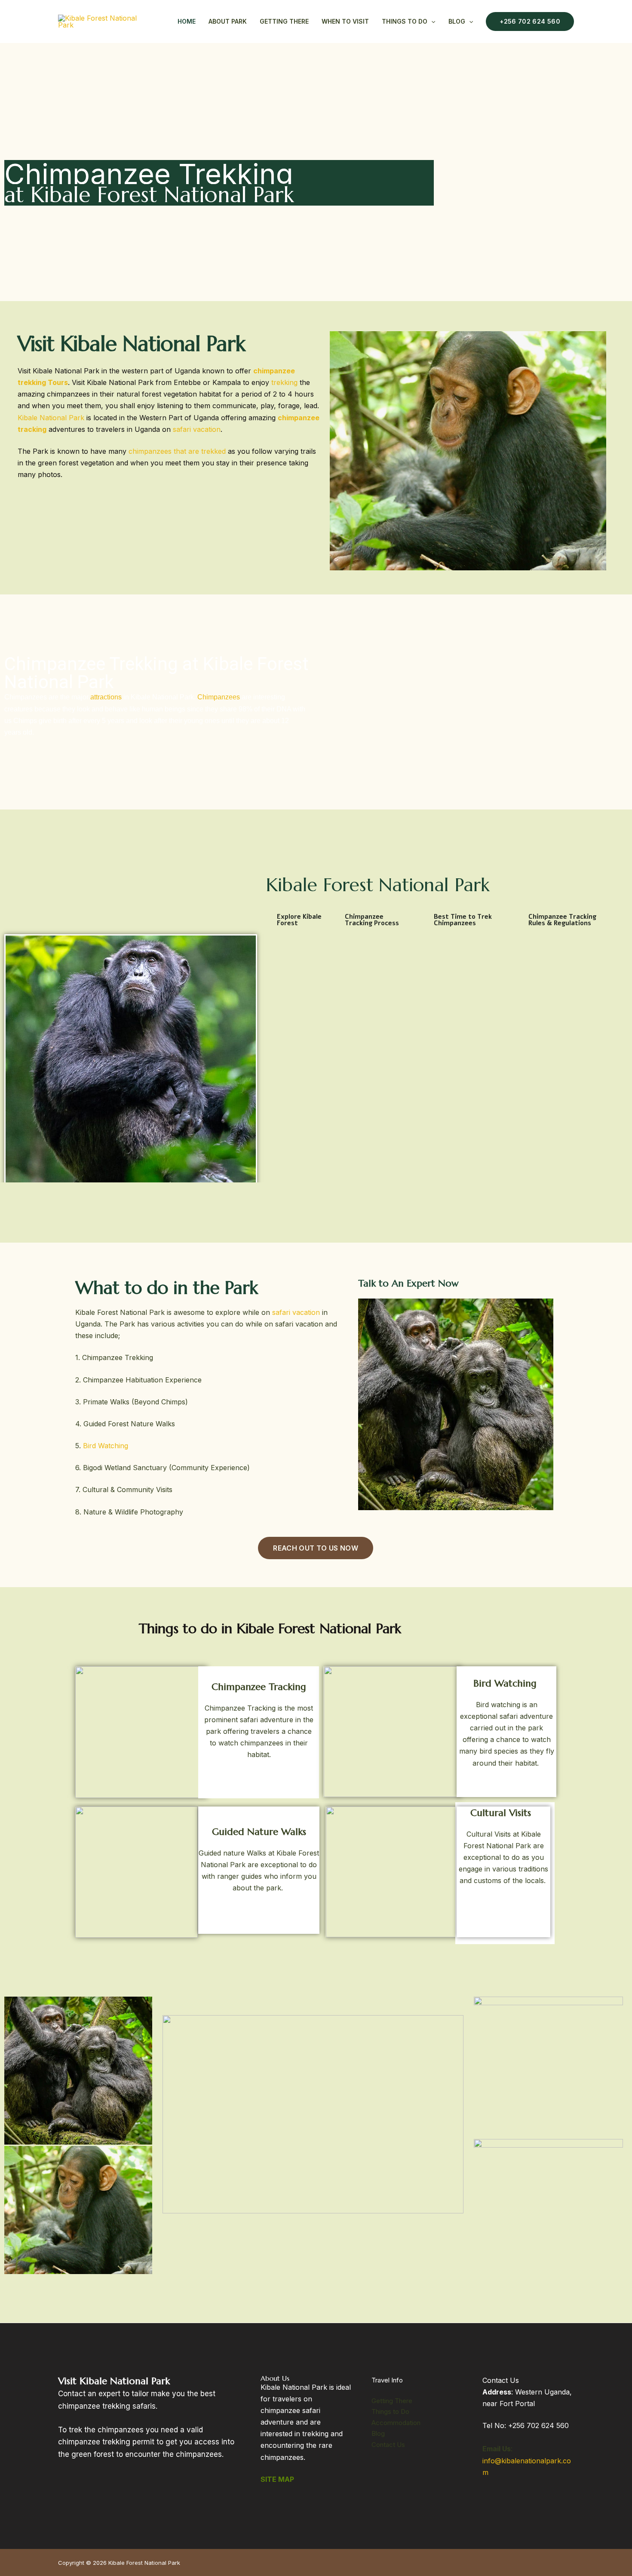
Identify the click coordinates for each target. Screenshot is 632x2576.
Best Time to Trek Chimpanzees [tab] (463, 920)
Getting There (284, 21)
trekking (284, 382)
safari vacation (197, 429)
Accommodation (396, 2423)
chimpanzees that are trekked (177, 451)
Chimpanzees (219, 697)
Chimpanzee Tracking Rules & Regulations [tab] (562, 920)
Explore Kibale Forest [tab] (299, 920)
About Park (228, 21)
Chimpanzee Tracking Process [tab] (372, 920)
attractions (106, 697)
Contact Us (388, 2445)
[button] (431, 22)
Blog (457, 21)
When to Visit (345, 21)
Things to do (405, 21)
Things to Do (390, 2411)
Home (187, 21)
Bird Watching (106, 1446)
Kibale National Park (51, 418)
